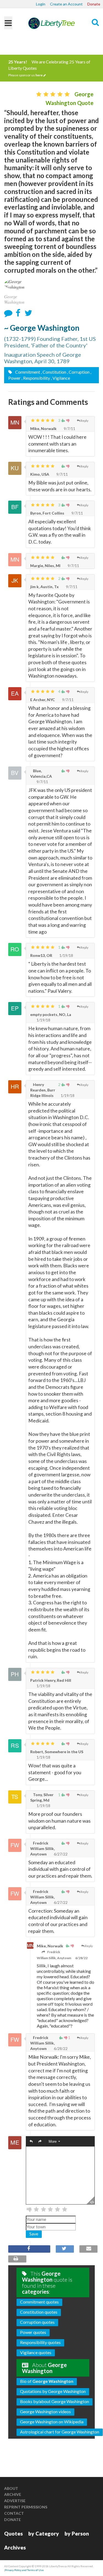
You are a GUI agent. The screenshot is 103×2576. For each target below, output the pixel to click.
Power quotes (33, 2332)
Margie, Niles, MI (45, 566)
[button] (31, 2142)
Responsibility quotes (40, 2342)
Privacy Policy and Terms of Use (24, 2570)
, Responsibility (36, 378)
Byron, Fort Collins (47, 513)
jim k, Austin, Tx (44, 587)
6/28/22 (81, 1958)
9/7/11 (69, 429)
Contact (14, 2513)
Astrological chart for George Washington (60, 2432)
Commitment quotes (39, 2302)
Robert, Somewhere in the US (57, 1752)
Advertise (15, 2501)
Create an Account (66, 4)
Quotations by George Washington (53, 2391)
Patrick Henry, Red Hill (51, 1680)
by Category (44, 2533)
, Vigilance (60, 378)
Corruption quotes (37, 2322)
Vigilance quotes (36, 2352)
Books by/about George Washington (55, 2401)
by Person (77, 2533)
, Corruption (78, 372)
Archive (13, 2494)
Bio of (47, 2381)
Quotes (13, 2533)
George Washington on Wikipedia (52, 2422)
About (11, 2488)
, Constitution (54, 372)
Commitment (27, 372)
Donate (94, 4)
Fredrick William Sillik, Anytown (42, 1848)
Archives (15, 2547)
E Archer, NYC (43, 700)
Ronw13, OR (41, 955)
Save (34, 2234)
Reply (84, 421)
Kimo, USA (40, 474)
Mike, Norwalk (43, 429)
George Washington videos (45, 2411)
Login (41, 4)
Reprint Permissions (26, 2507)
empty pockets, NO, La (51, 1014)
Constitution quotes (39, 2312)
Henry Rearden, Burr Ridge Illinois (43, 1090)
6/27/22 (60, 1854)
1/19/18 (66, 955)
